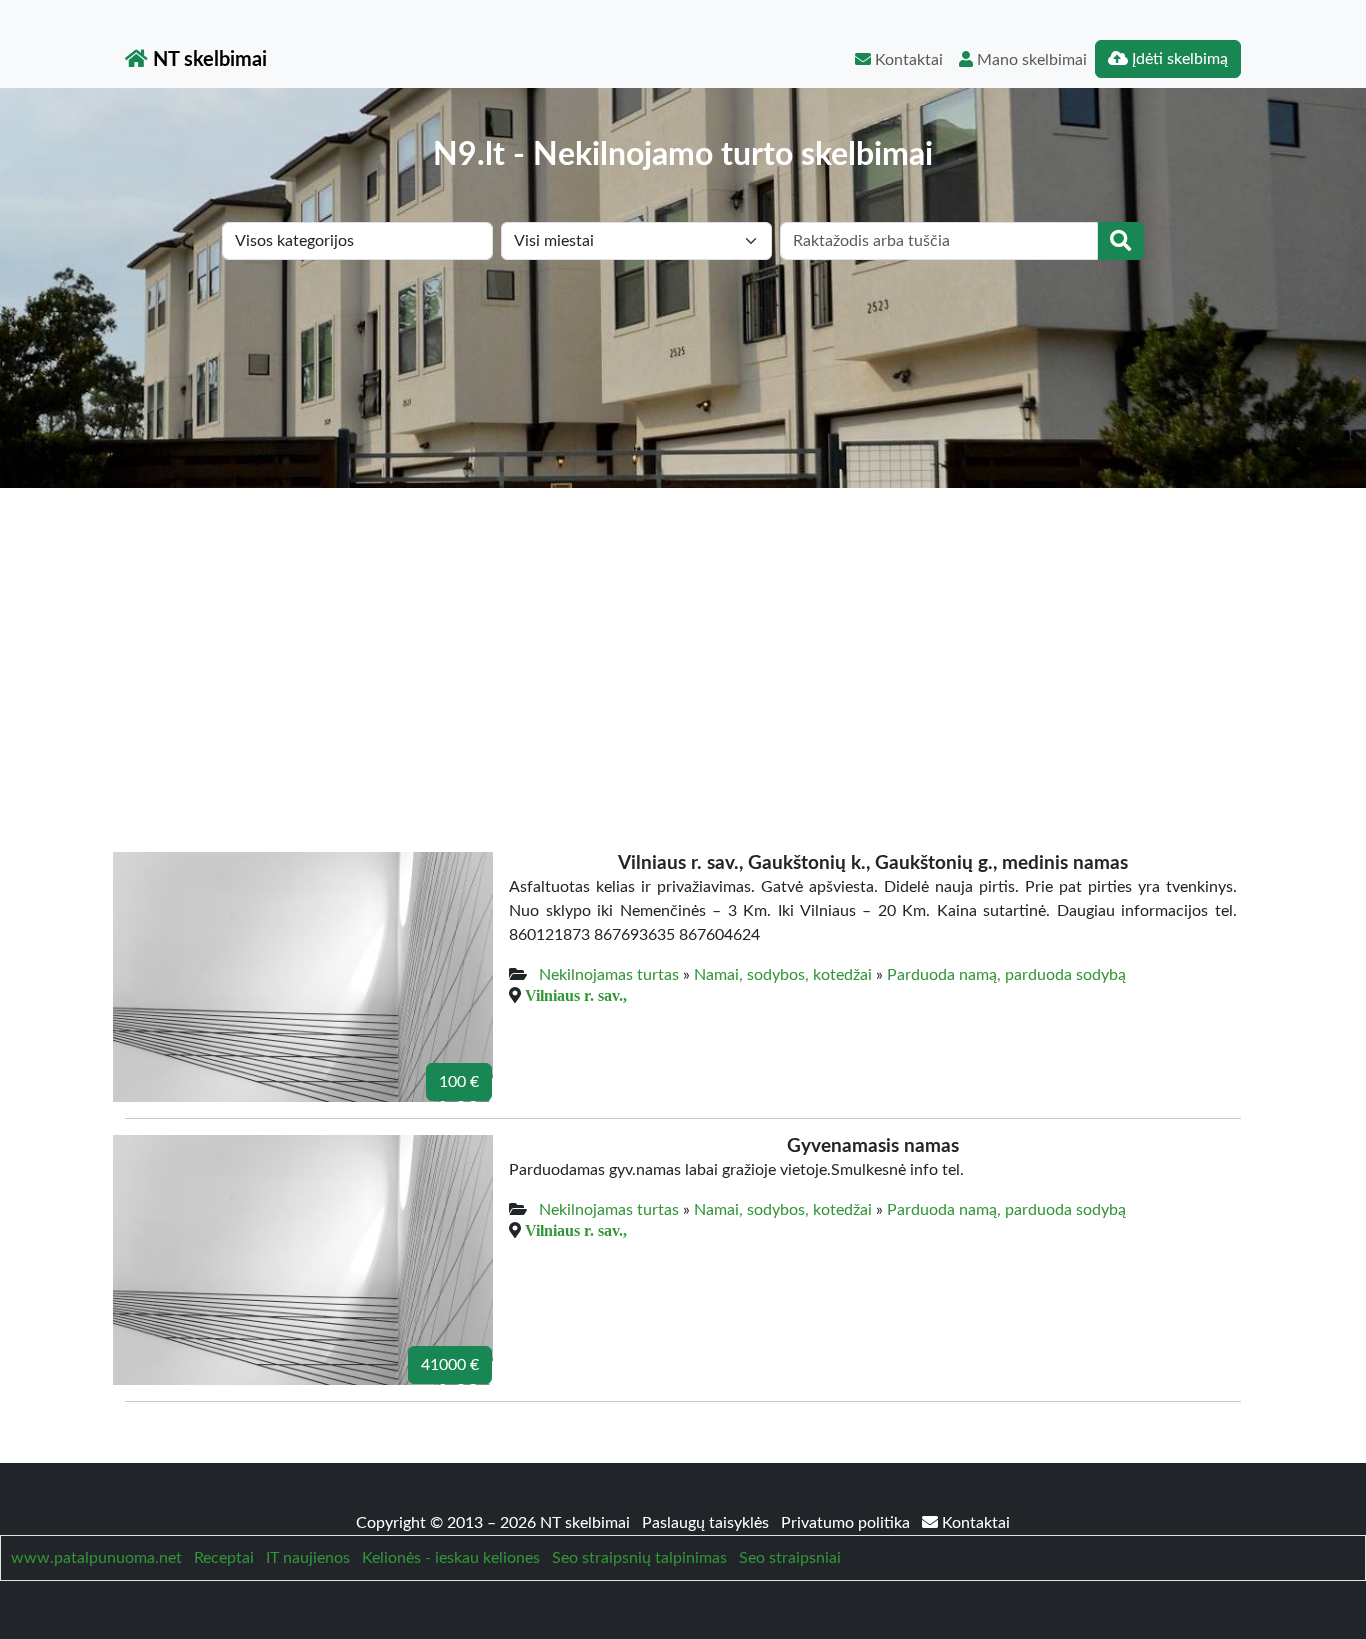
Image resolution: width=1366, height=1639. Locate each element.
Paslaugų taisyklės (707, 1523)
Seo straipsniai (790, 1558)
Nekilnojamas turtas (609, 975)
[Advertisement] (683, 638)
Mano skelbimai (1030, 60)
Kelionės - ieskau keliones (451, 1558)
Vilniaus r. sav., (576, 995)
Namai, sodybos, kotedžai (783, 975)
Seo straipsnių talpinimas (639, 1558)
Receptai (224, 1558)
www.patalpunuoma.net (96, 1558)
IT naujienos (308, 1558)
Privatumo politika (847, 1523)
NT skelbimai (207, 60)
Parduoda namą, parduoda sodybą (1006, 975)
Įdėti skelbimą (1178, 59)
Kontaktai (907, 60)
